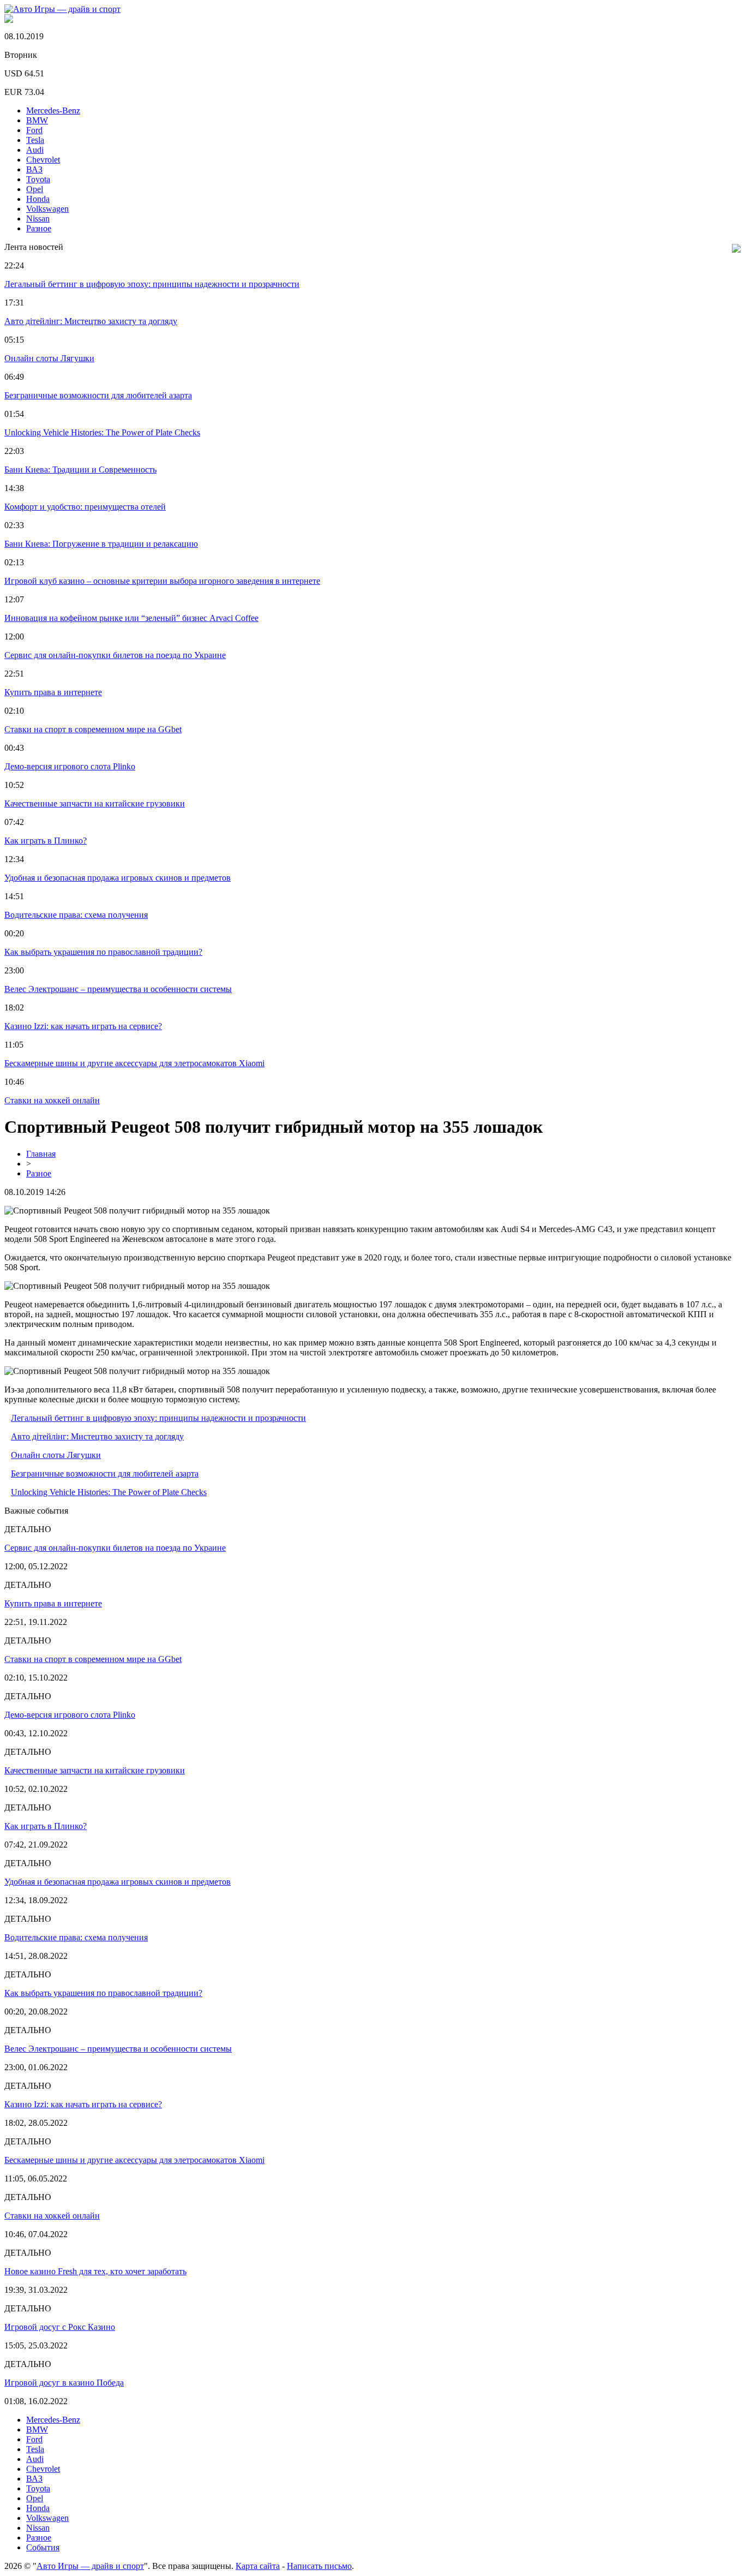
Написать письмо (319, 2566)
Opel (35, 189)
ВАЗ (34, 169)
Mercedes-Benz (53, 110)
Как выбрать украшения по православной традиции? (103, 952)
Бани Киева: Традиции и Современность (80, 470)
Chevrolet (43, 160)
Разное (39, 228)
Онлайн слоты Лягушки (49, 358)
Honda (38, 199)
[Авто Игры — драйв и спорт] (62, 9)
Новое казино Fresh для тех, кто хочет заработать (95, 2271)
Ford (34, 130)
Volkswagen (47, 209)
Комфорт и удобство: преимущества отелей (85, 507)
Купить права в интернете (53, 692)
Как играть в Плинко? (46, 841)
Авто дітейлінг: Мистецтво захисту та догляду (91, 321)
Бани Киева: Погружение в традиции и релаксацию (101, 544)
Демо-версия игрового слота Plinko (70, 766)
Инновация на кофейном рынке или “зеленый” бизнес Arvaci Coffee (131, 618)
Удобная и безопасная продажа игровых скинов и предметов (118, 878)
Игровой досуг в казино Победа (64, 2383)
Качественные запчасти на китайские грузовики (95, 803)
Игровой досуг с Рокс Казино (60, 2327)
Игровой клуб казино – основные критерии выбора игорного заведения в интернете (162, 581)
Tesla (35, 140)
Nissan (38, 219)
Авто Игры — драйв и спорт (90, 2566)
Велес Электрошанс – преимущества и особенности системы (118, 989)
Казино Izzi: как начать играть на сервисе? (83, 1026)
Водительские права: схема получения (76, 915)
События (43, 2547)
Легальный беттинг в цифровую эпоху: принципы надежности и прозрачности (152, 284)
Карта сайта (258, 2566)
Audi (35, 150)
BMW (37, 120)
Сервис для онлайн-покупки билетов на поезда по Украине (115, 655)
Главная (41, 1154)
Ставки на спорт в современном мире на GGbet (93, 729)
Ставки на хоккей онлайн (52, 1100)
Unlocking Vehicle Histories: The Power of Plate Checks (102, 432)
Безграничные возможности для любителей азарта (98, 395)
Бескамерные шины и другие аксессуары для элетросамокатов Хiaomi (134, 1063)
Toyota (38, 179)
